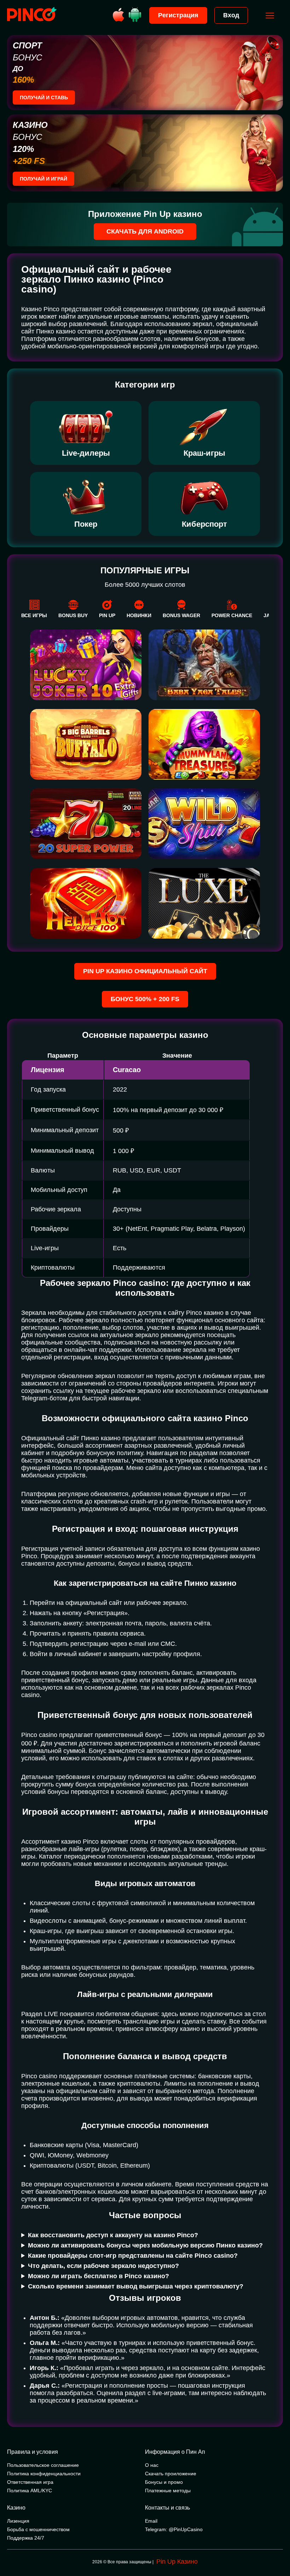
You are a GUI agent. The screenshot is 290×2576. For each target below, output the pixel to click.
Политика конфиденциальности (44, 2474)
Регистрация (178, 15)
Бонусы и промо (164, 2482)
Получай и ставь (44, 98)
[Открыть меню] (270, 16)
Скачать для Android (145, 231)
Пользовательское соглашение (43, 2465)
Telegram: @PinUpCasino (174, 2529)
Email (151, 2521)
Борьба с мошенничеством (38, 2529)
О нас (152, 2465)
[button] (278, 2546)
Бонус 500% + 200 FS (145, 999)
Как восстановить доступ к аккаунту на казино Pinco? (113, 2235)
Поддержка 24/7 (26, 2538)
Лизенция (18, 2521)
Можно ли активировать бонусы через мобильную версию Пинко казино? (145, 2245)
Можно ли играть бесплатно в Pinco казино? (98, 2276)
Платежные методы (168, 2491)
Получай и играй (43, 179)
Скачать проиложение (171, 2474)
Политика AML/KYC (30, 2491)
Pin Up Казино (177, 2562)
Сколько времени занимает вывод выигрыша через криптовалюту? (136, 2286)
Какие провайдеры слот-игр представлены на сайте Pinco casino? (133, 2256)
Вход (231, 15)
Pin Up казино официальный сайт (145, 971)
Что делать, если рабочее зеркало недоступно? (103, 2266)
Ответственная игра (30, 2482)
